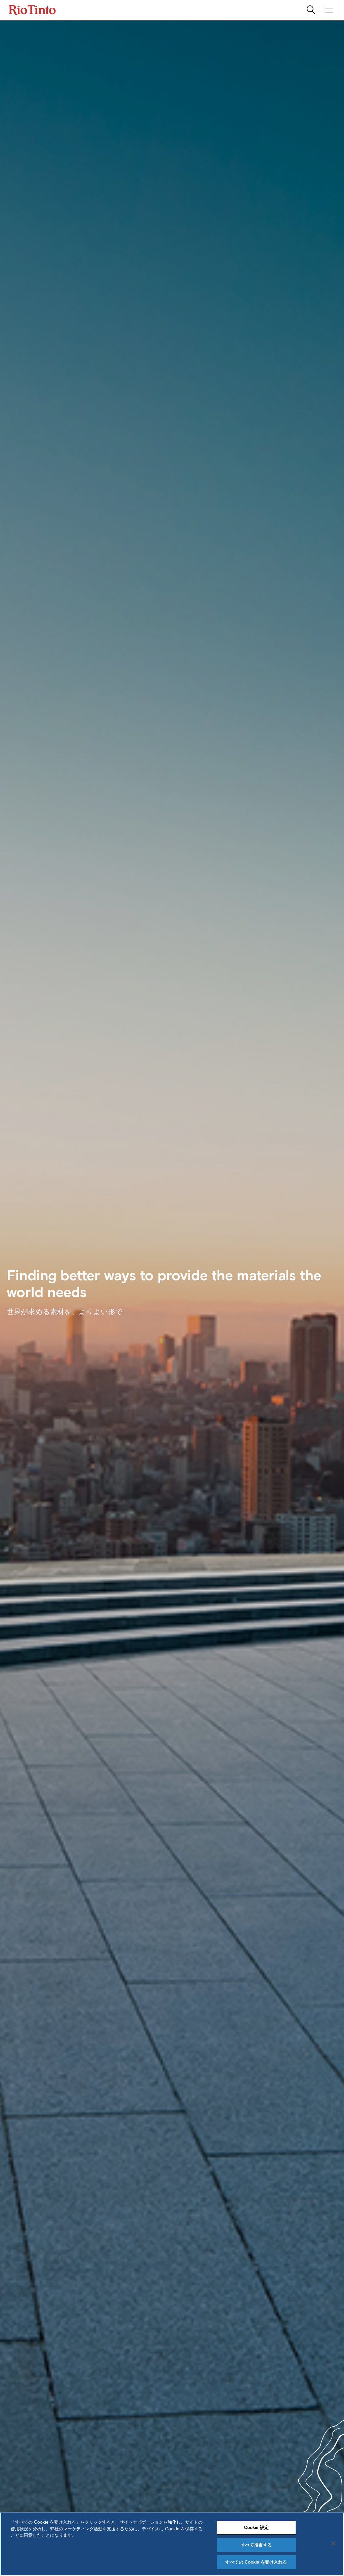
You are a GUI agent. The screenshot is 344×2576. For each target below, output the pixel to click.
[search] (311, 10)
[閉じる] (333, 2543)
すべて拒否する (256, 2545)
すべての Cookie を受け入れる (256, 2562)
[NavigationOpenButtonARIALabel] (329, 10)
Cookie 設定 (256, 2527)
